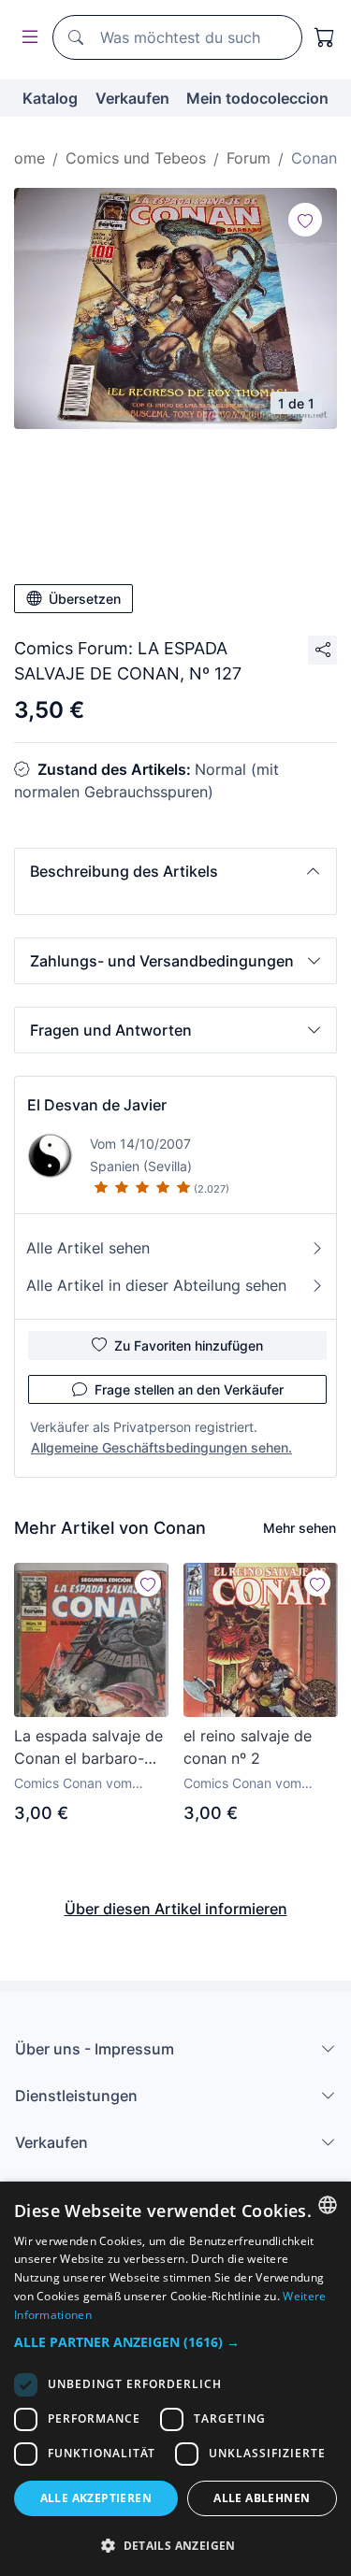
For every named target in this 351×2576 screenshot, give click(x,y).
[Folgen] (305, 220)
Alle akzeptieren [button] (96, 2498)
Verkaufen (132, 98)
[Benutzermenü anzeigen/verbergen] (26, 38)
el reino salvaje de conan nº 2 (248, 1747)
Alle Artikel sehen (88, 1248)
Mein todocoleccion (257, 98)
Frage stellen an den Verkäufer (189, 1389)
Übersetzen (85, 599)
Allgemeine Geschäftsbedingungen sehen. (161, 1447)
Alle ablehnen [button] (262, 2498)
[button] (175, 871)
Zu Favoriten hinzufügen (189, 1345)
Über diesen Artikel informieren (176, 1909)
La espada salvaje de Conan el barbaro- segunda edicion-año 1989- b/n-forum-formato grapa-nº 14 (88, 1748)
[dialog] (175, 2379)
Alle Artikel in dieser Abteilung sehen (156, 1285)
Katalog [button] (50, 98)
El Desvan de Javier (97, 1105)
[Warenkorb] (325, 37)
